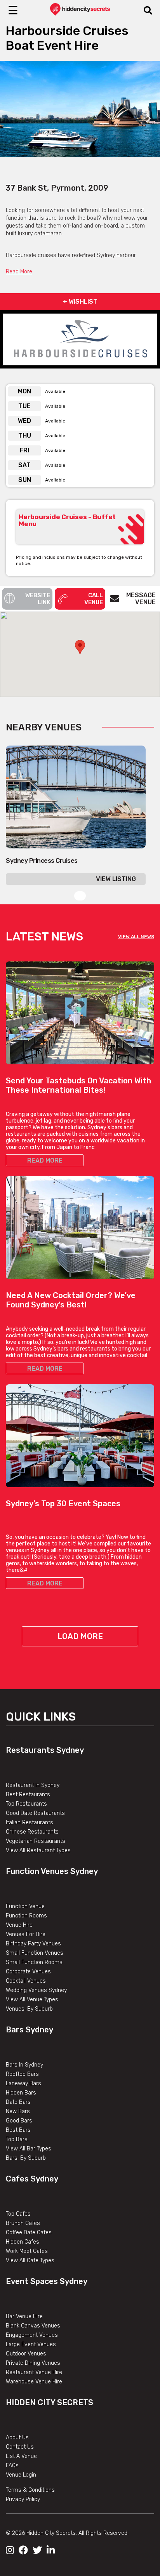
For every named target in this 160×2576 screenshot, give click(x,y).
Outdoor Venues (26, 2354)
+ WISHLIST (80, 302)
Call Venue (94, 599)
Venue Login (21, 2475)
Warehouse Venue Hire (34, 2382)
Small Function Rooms (34, 1962)
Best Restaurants (28, 1795)
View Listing (116, 879)
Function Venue (25, 1906)
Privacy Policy (23, 2499)
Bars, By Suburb (26, 2158)
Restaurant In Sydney (33, 1785)
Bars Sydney (30, 2030)
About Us (17, 2438)
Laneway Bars (23, 2083)
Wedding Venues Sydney (36, 1990)
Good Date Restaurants (35, 1813)
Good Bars (19, 2121)
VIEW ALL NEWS (136, 937)
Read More (19, 272)
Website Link (38, 599)
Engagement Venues (32, 2335)
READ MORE (45, 1160)
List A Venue (21, 2456)
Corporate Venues (28, 1972)
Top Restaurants (26, 1804)
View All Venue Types (32, 2000)
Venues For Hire (26, 1934)
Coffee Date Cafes (29, 2233)
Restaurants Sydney (45, 1750)
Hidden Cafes (23, 2242)
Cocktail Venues (26, 1981)
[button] (80, 647)
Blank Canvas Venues (33, 2326)
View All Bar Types (29, 2149)
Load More (80, 1636)
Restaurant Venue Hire (34, 2372)
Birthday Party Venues (33, 1944)
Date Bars (18, 2102)
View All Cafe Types (30, 2261)
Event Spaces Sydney (47, 2281)
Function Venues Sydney (52, 1871)
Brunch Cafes (23, 2223)
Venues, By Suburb (29, 2009)
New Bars (18, 2111)
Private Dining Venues (33, 2363)
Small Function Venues (35, 1953)
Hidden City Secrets (50, 2402)
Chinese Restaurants (32, 1832)
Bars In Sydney (24, 2065)
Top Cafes (18, 2214)
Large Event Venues (31, 2344)
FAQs (12, 2466)
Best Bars (18, 2130)
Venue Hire (19, 1925)
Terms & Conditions (30, 2490)
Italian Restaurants (30, 1822)
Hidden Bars (21, 2093)
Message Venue (141, 599)
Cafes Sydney (32, 2179)
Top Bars (17, 2139)
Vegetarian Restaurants (36, 1841)
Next (148, 118)
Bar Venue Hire (24, 2316)
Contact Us (20, 2447)
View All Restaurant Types (38, 1850)
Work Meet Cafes (27, 2251)
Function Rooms (26, 1916)
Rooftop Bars (22, 2074)
